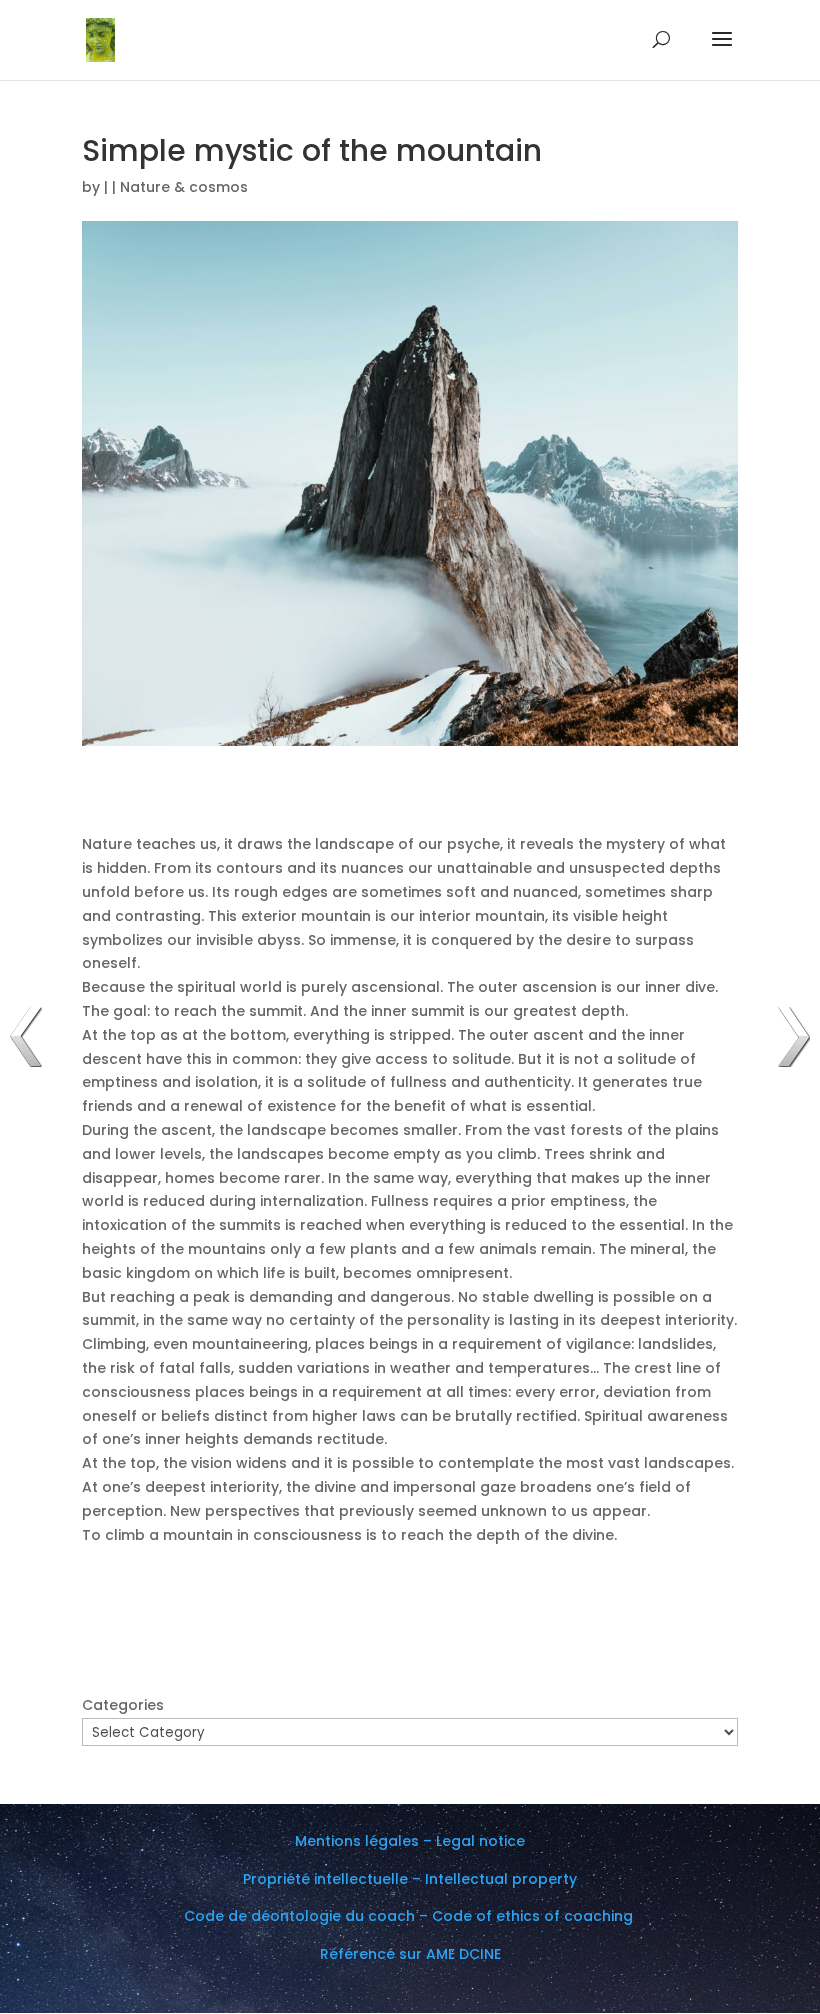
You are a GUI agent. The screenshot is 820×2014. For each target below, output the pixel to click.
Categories (123, 1705)
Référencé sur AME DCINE (410, 1954)
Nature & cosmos (184, 187)
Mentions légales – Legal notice (410, 1841)
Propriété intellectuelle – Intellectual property (410, 1879)
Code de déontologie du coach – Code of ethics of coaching (410, 1916)
